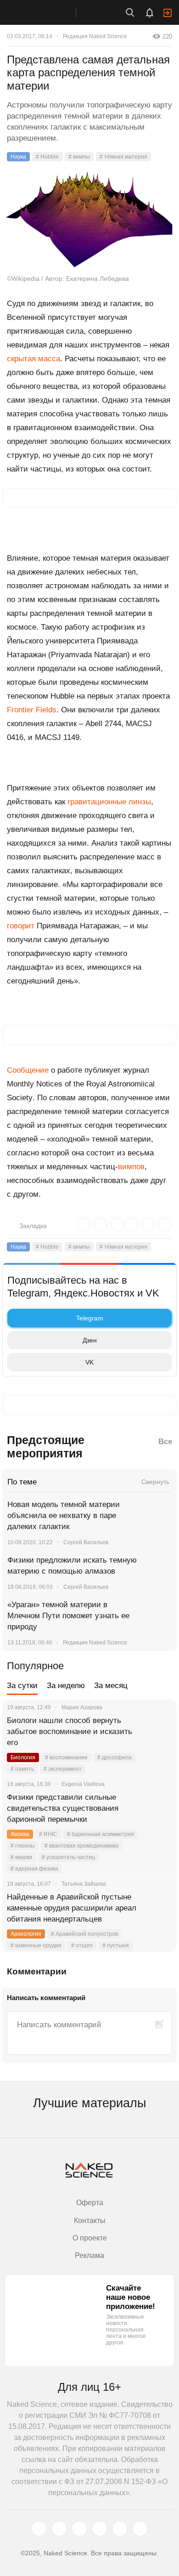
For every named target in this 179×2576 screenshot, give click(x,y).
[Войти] (168, 13)
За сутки (22, 1686)
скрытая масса (34, 359)
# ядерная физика (34, 1869)
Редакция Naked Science (95, 36)
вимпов (131, 1167)
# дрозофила (115, 1757)
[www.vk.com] (59, 2529)
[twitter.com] (39, 2529)
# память (22, 1769)
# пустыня (116, 1945)
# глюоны (23, 1846)
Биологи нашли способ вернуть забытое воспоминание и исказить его (70, 1732)
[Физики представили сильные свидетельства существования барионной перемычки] (158, 1808)
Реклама (89, 2255)
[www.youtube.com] (79, 2529)
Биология (23, 1757)
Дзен (90, 1340)
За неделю (66, 1686)
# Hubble (47, 157)
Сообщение (28, 1070)
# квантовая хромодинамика (81, 1846)
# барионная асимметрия (101, 1834)
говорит (21, 926)
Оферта (90, 2203)
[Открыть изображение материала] (89, 219)
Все (165, 1442)
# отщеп (82, 1945)
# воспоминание (66, 1757)
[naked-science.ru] (140, 2529)
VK (89, 1362)
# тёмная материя (123, 157)
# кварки (21, 1857)
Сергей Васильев (86, 1542)
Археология (26, 1934)
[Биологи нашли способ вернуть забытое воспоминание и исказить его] (158, 1732)
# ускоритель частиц (68, 1857)
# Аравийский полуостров (84, 1934)
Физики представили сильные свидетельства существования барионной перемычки (63, 1808)
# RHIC (48, 1834)
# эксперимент (63, 1769)
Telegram (90, 1318)
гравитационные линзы (109, 802)
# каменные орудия (36, 1945)
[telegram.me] (120, 2529)
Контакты (90, 2221)
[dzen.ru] (100, 2529)
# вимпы (79, 157)
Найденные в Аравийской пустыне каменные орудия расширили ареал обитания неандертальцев (72, 1908)
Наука (18, 157)
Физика (20, 1834)
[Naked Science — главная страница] (47, 12)
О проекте (90, 2238)
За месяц (111, 1686)
